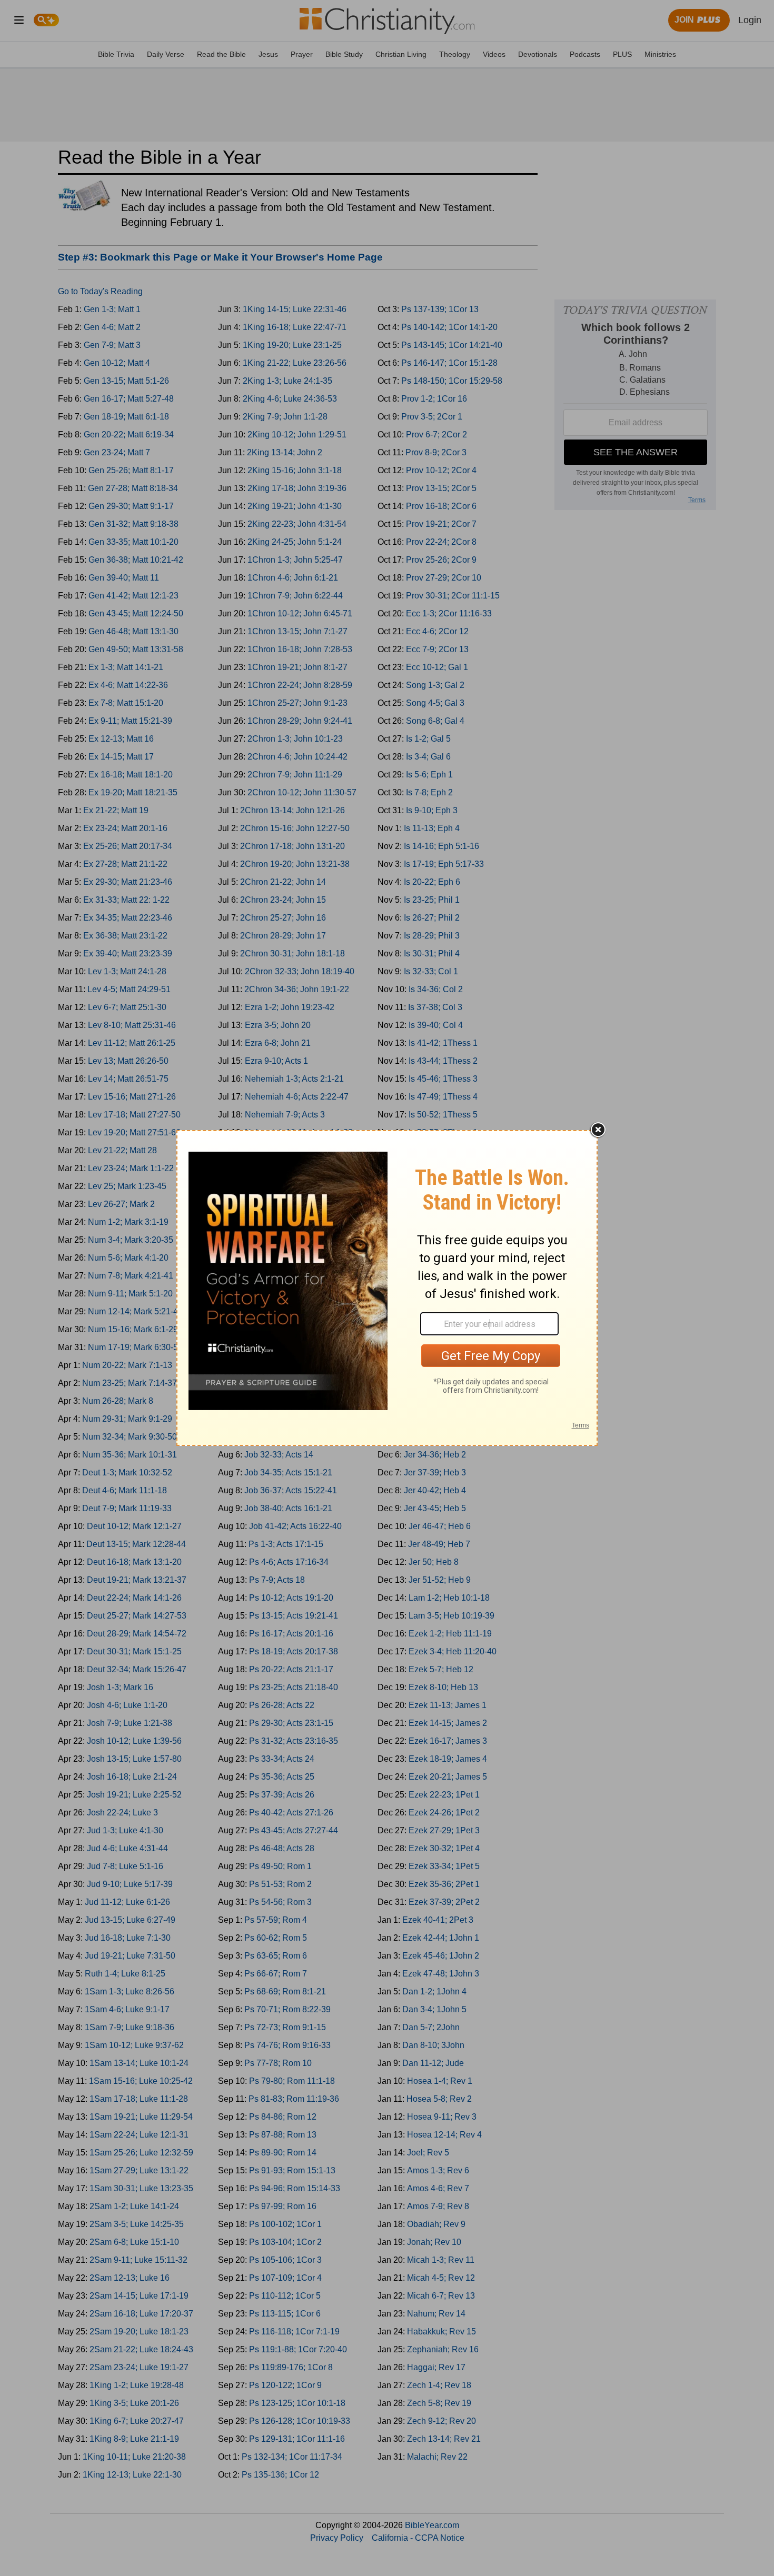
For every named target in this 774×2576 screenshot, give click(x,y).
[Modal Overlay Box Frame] (387, 1288)
